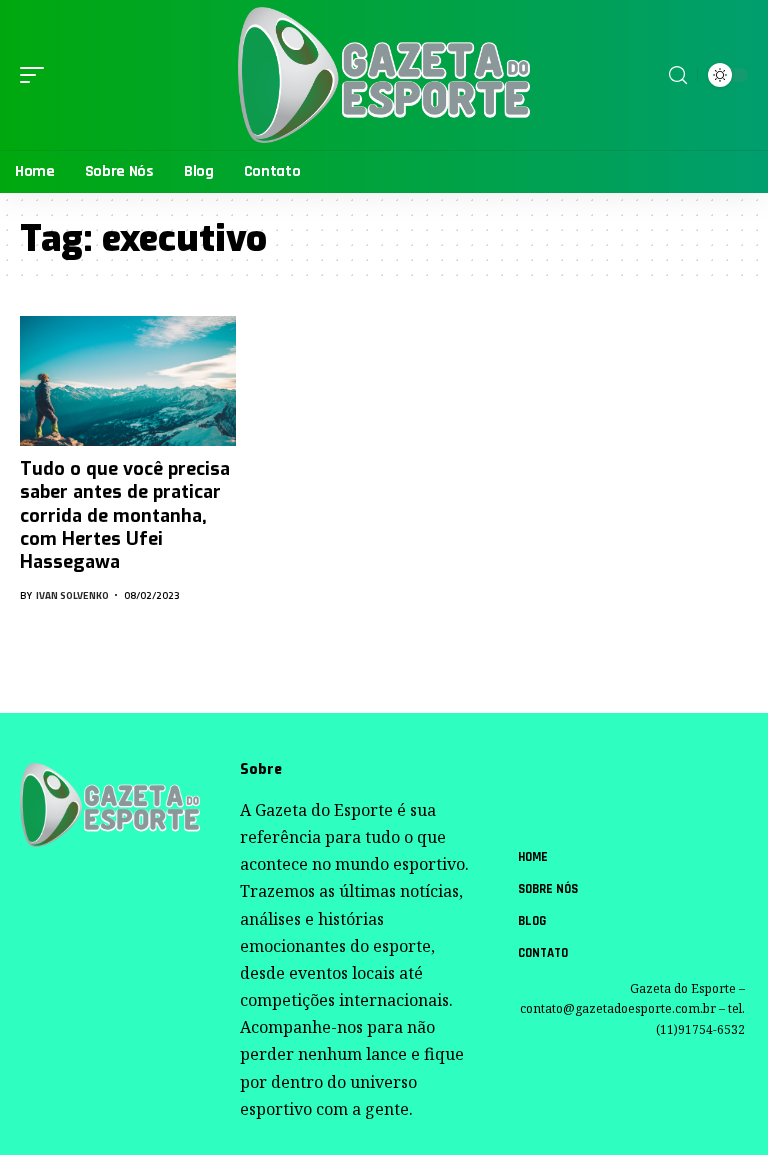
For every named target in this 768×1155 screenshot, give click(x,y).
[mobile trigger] (37, 75)
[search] (678, 75)
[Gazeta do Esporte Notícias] (383, 75)
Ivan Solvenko (72, 595)
